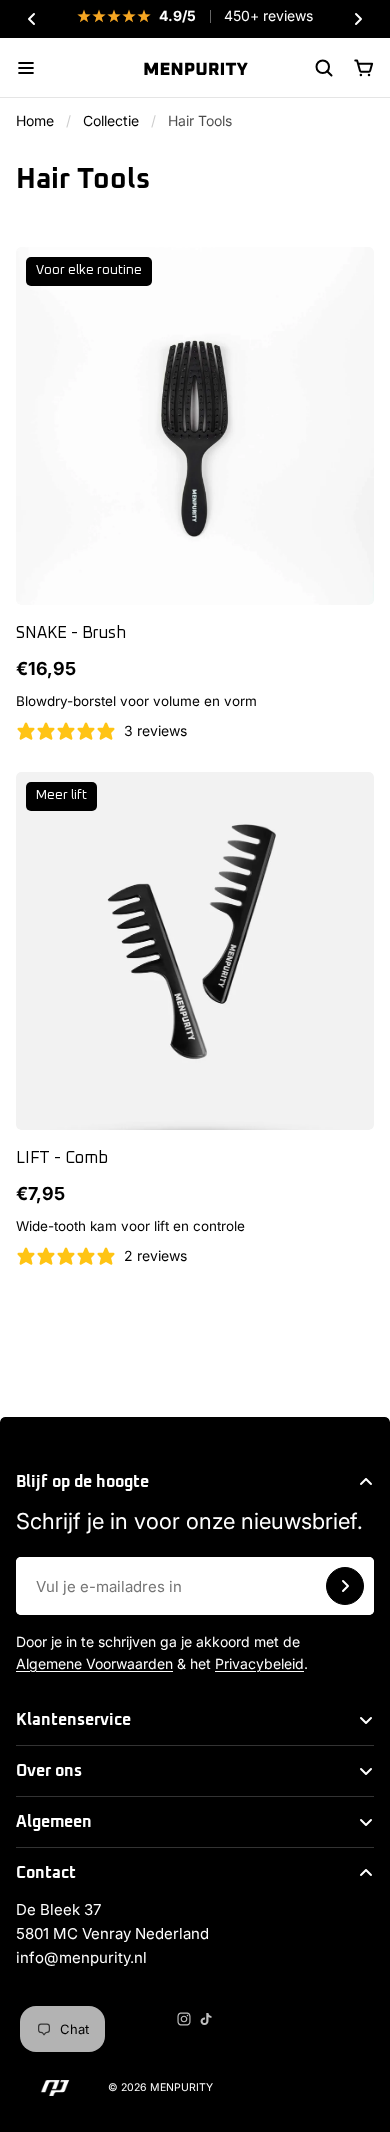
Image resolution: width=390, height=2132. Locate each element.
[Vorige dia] (32, 19)
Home (35, 120)
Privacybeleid (259, 1663)
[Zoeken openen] (324, 68)
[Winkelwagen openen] (364, 68)
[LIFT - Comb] (195, 951)
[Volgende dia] (358, 19)
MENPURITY (181, 2087)
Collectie (111, 120)
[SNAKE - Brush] (195, 426)
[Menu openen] (26, 68)
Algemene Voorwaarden (94, 1663)
